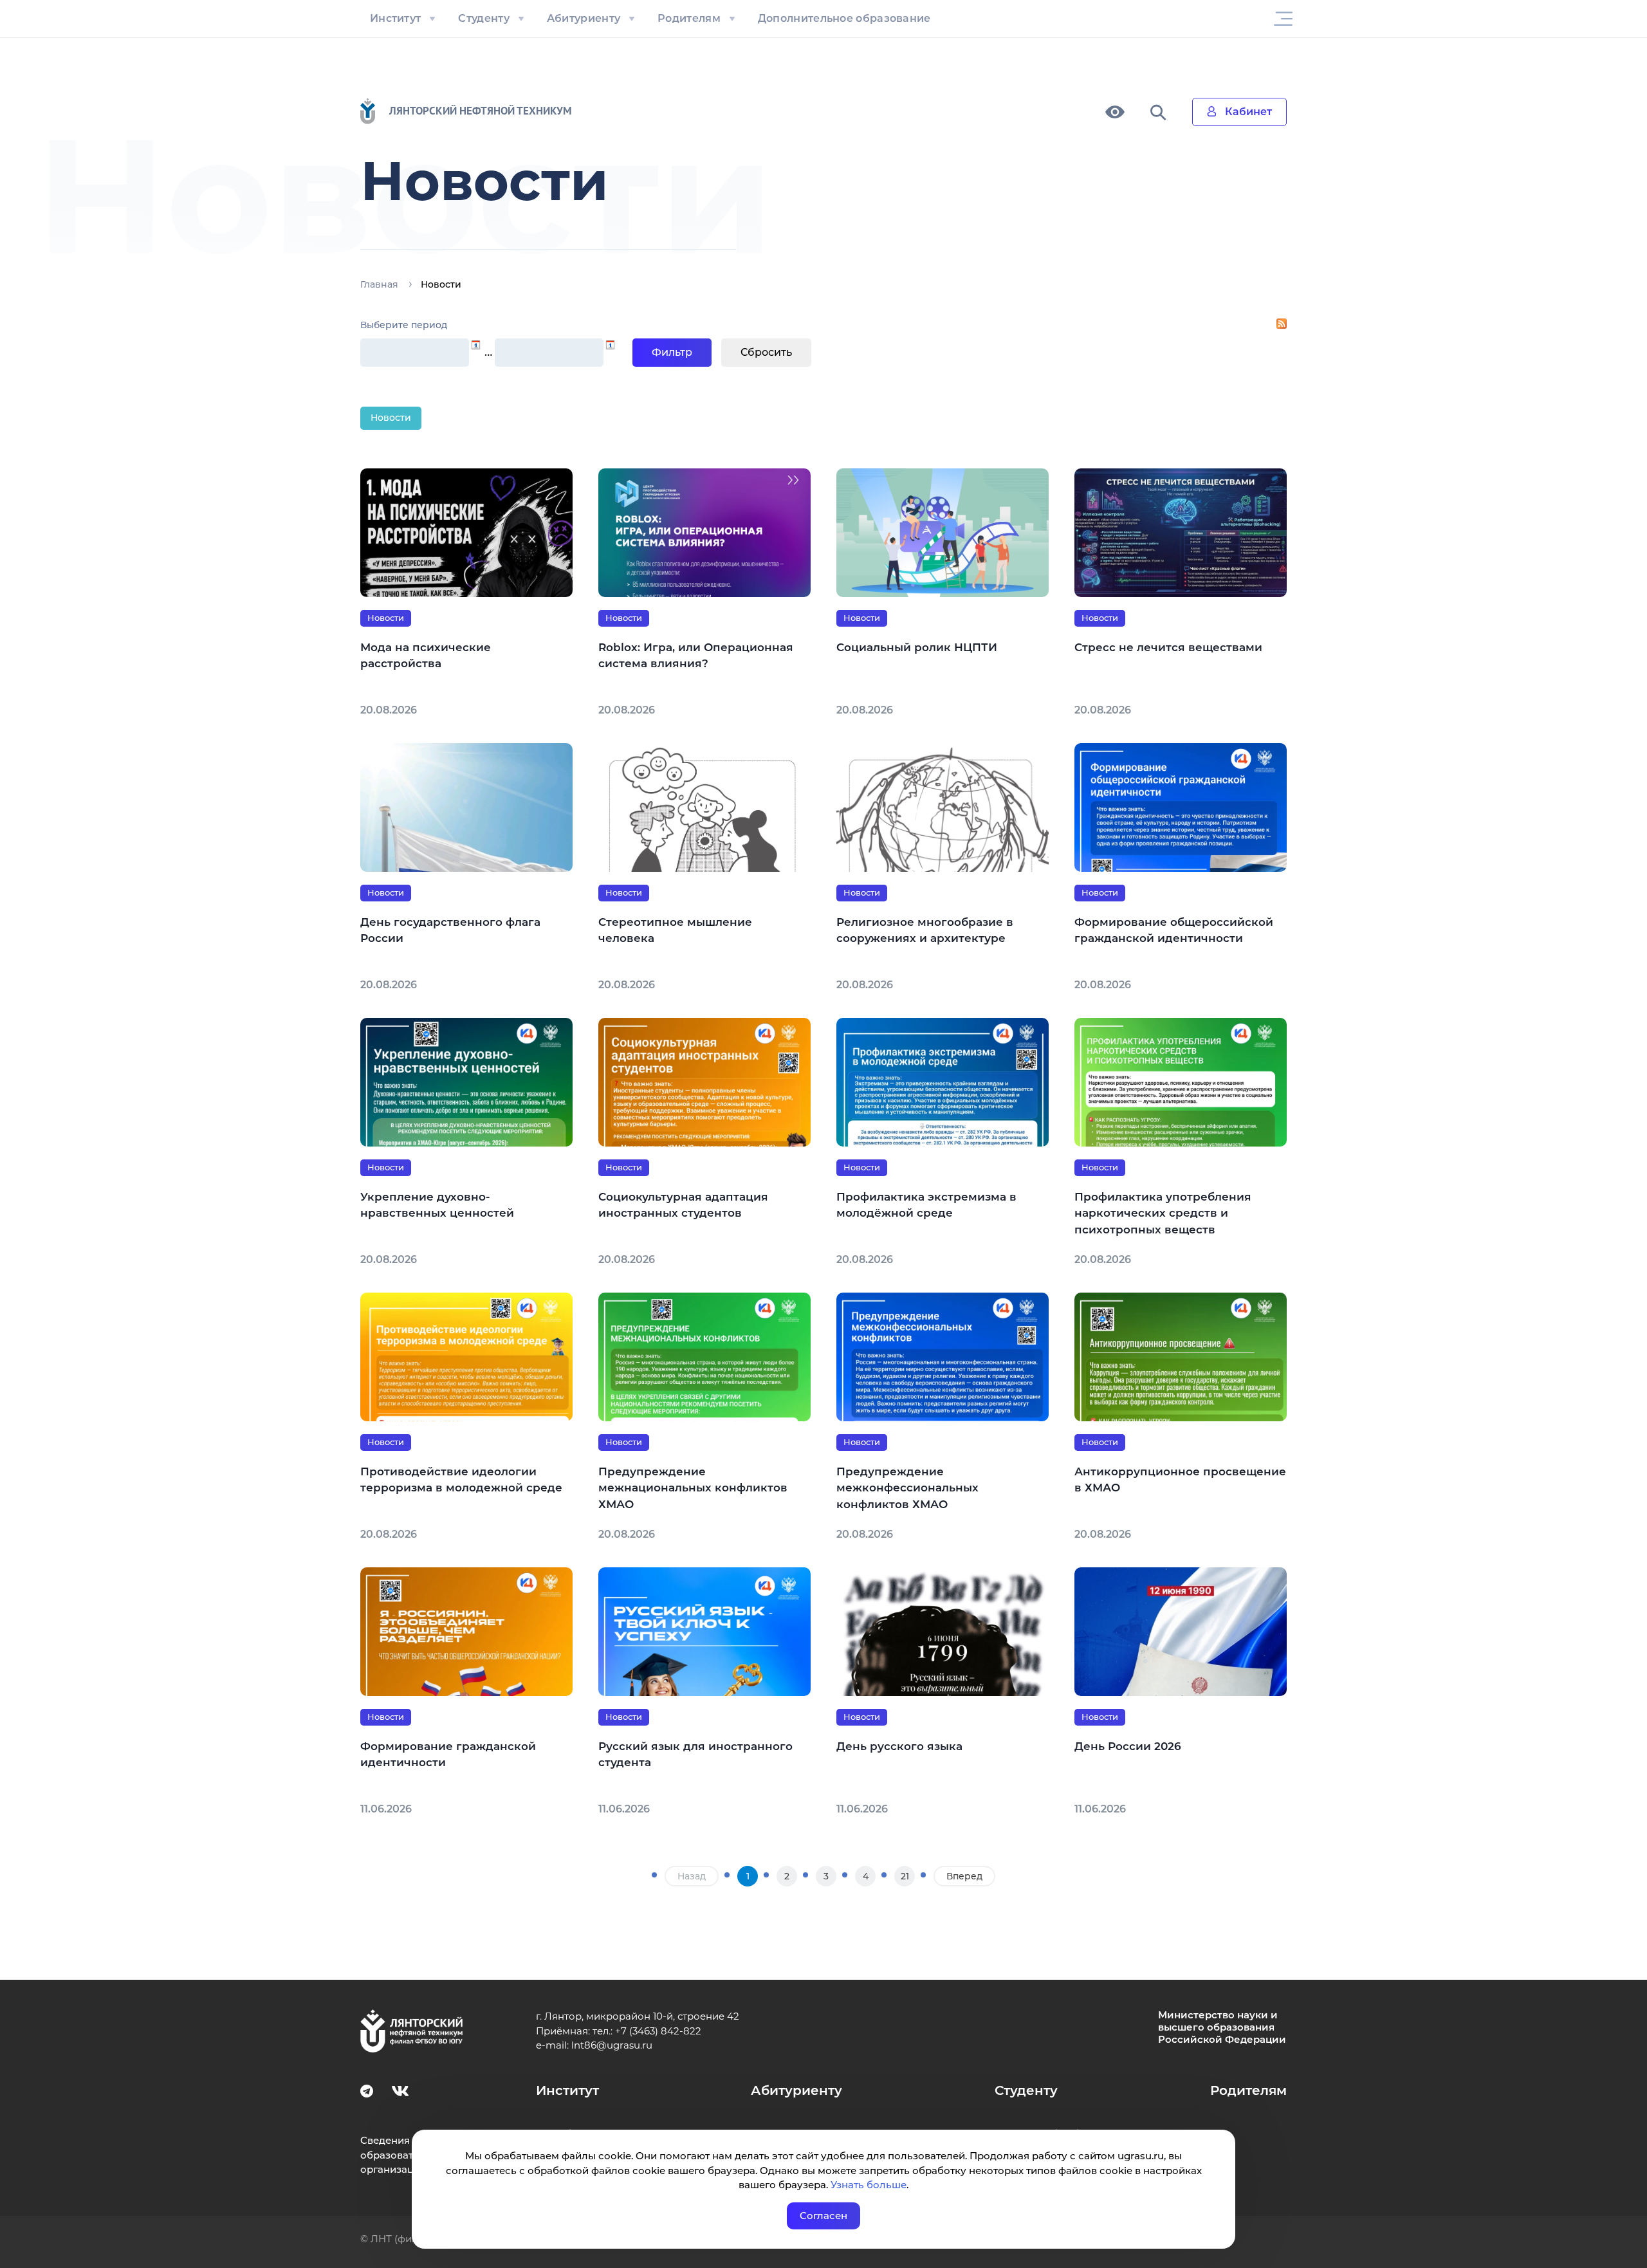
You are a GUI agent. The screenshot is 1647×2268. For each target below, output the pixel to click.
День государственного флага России (450, 930)
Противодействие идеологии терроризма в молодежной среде (461, 1480)
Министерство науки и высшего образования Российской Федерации (1222, 2027)
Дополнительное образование (844, 18)
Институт (395, 18)
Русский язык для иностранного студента (695, 1755)
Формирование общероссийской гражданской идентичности (1174, 930)
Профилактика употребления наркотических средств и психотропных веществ (1163, 1213)
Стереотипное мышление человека (675, 930)
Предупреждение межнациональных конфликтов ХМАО (693, 1488)
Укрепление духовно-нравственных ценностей (437, 1205)
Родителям (689, 18)
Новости (391, 418)
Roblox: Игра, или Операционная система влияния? (696, 656)
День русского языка (899, 1746)
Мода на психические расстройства (426, 656)
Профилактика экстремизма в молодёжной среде (926, 1205)
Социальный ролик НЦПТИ (917, 647)
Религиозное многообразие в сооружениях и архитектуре (925, 930)
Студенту (483, 18)
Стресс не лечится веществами (1168, 647)
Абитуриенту (584, 18)
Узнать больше (869, 2185)
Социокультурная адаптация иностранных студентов (683, 1205)
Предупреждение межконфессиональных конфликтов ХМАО (907, 1488)
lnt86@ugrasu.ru (612, 2045)
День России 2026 (1128, 1746)
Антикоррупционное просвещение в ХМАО (1180, 1480)
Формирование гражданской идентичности (448, 1755)
